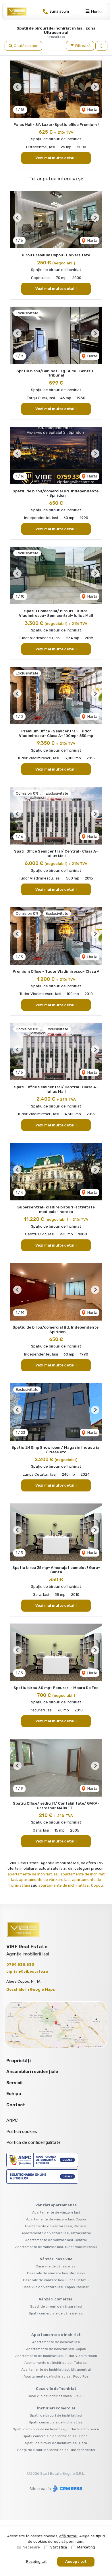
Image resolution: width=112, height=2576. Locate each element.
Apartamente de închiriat (56, 2335)
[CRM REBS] (67, 2489)
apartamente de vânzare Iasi (45, 1880)
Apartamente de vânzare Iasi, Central (56, 2240)
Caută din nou (26, 46)
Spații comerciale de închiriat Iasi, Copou (56, 2436)
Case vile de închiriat (56, 2389)
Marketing (86, 2547)
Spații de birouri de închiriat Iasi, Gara (56, 2443)
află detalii (68, 2536)
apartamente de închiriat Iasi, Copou (71, 1885)
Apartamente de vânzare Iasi (56, 2212)
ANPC (12, 2120)
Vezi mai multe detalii (56, 158)
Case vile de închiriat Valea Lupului (56, 2396)
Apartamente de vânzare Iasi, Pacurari (56, 2226)
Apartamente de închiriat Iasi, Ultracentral (56, 2370)
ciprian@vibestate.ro (27, 1971)
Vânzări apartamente (56, 2205)
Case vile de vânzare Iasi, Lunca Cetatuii (56, 2280)
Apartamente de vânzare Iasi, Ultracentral (56, 2233)
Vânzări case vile (56, 2259)
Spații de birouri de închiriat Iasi (56, 2415)
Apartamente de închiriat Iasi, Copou (56, 2349)
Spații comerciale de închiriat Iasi (56, 2422)
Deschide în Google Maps (31, 1989)
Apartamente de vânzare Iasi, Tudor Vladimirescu (56, 2247)
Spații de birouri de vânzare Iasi (56, 2306)
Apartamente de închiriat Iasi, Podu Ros (56, 2376)
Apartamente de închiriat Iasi (56, 2342)
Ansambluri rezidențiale (32, 2072)
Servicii (14, 2083)
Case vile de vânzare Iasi (56, 2266)
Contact (16, 2105)
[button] (101, 46)
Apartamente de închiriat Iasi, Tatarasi (56, 2363)
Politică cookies (22, 2132)
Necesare (31, 2547)
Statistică (59, 2547)
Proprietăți (19, 2061)
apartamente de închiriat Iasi (33, 1874)
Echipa (14, 2094)
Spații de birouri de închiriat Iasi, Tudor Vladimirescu (56, 2429)
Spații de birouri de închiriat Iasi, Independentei (56, 2450)
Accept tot (76, 2562)
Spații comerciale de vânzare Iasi (56, 2313)
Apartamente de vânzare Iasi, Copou (56, 2219)
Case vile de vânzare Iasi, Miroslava (56, 2273)
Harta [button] (92, 110)
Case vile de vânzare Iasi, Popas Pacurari (56, 2287)
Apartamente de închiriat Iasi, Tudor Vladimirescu (56, 2356)
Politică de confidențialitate (33, 2142)
